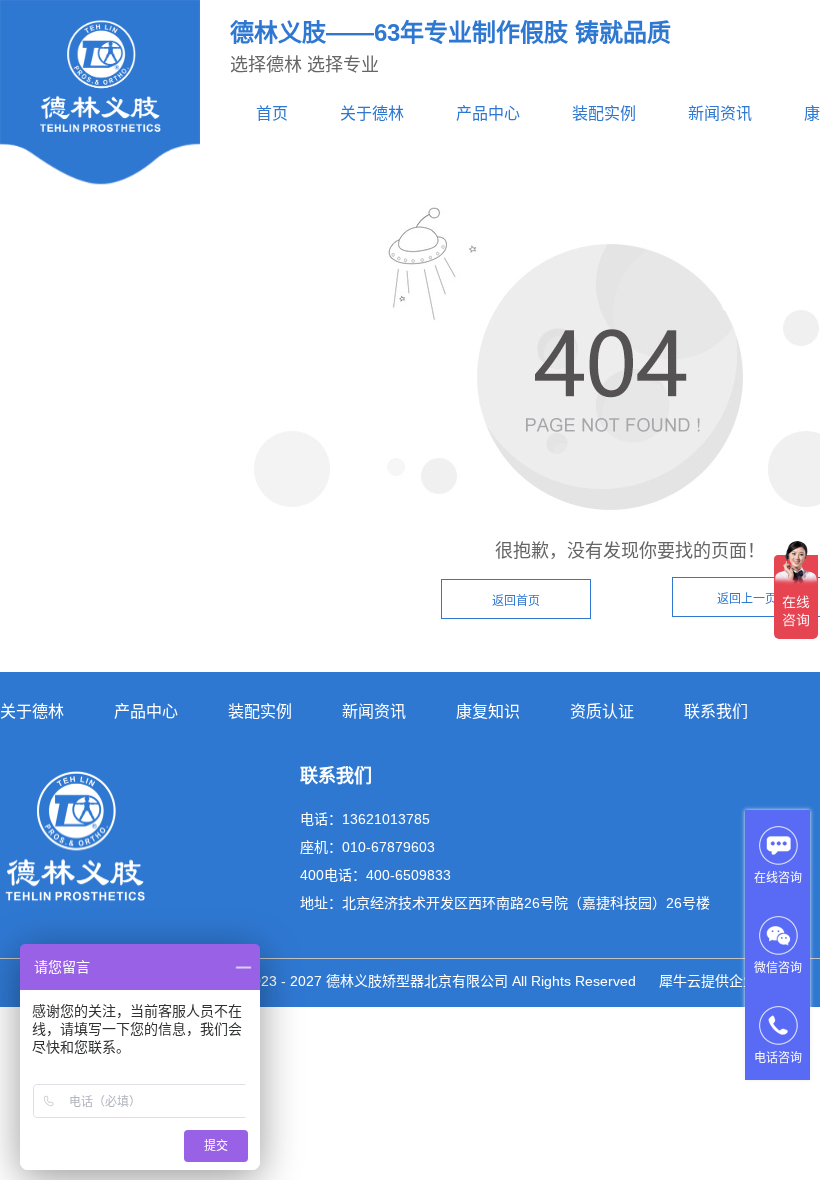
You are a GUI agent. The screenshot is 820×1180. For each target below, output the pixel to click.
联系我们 (716, 711)
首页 (272, 113)
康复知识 (488, 711)
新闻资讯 (720, 113)
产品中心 (488, 113)
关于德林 (372, 113)
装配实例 (604, 113)
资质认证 (602, 711)
